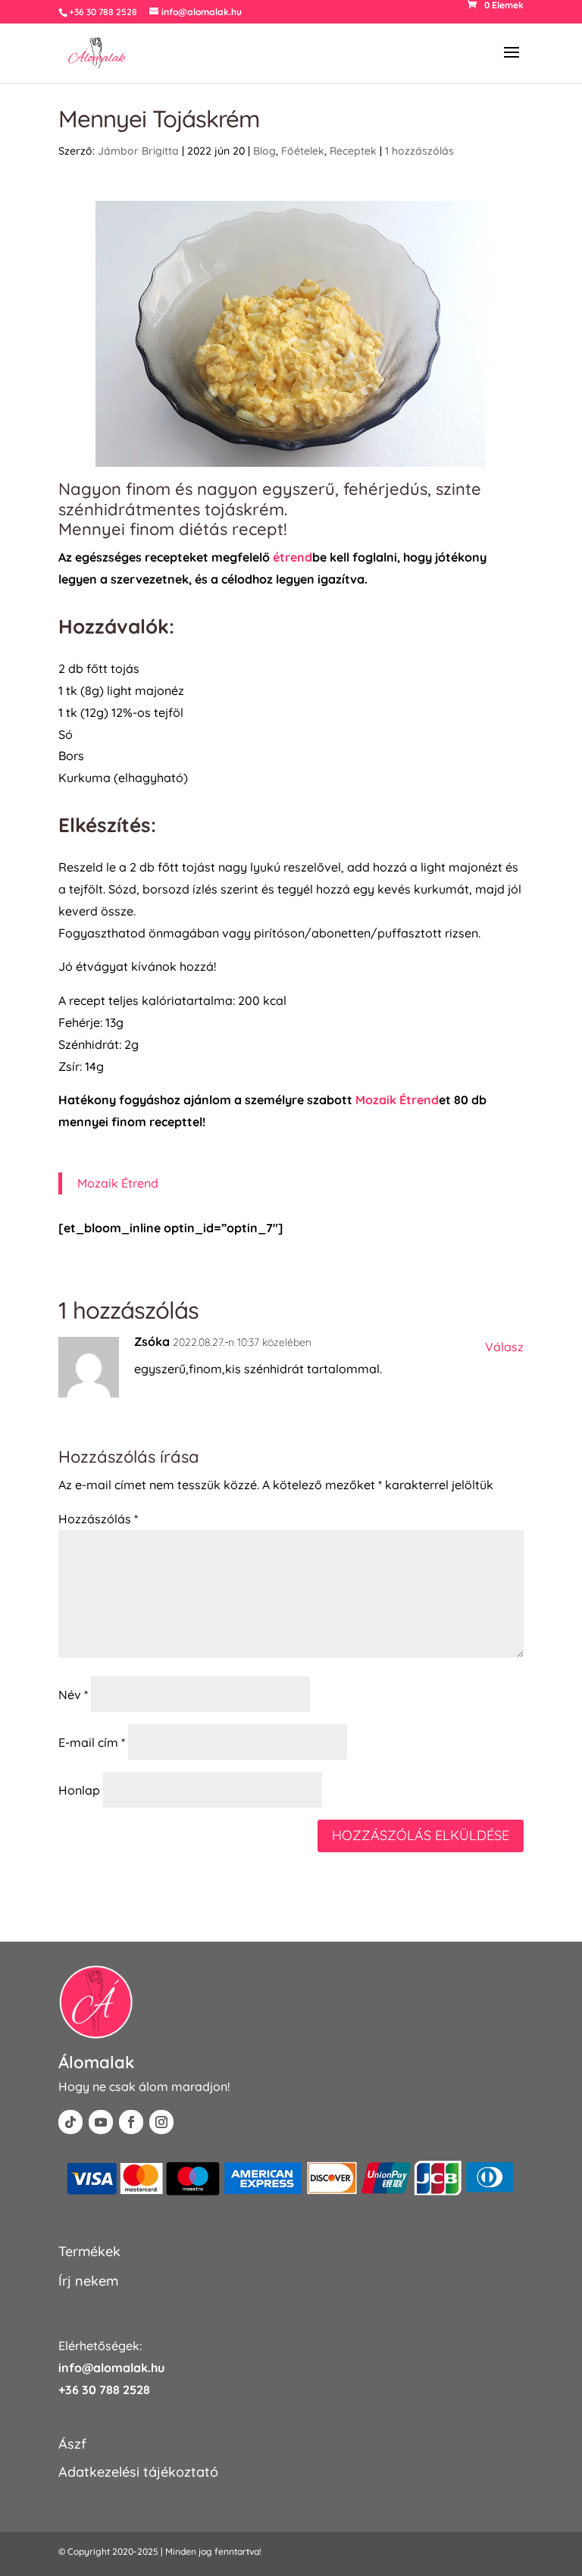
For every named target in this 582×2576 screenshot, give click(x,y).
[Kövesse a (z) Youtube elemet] (101, 2122)
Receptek (353, 151)
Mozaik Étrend (397, 1100)
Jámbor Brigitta (138, 151)
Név (73, 1695)
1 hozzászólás (419, 151)
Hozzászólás (98, 1519)
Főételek (303, 151)
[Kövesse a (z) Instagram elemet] (161, 2122)
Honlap (79, 1790)
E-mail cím (92, 1742)
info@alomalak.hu (111, 2368)
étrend (293, 557)
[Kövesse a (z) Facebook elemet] (131, 2122)
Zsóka (152, 1341)
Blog (264, 151)
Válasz (504, 1347)
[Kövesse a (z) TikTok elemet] (70, 2122)
